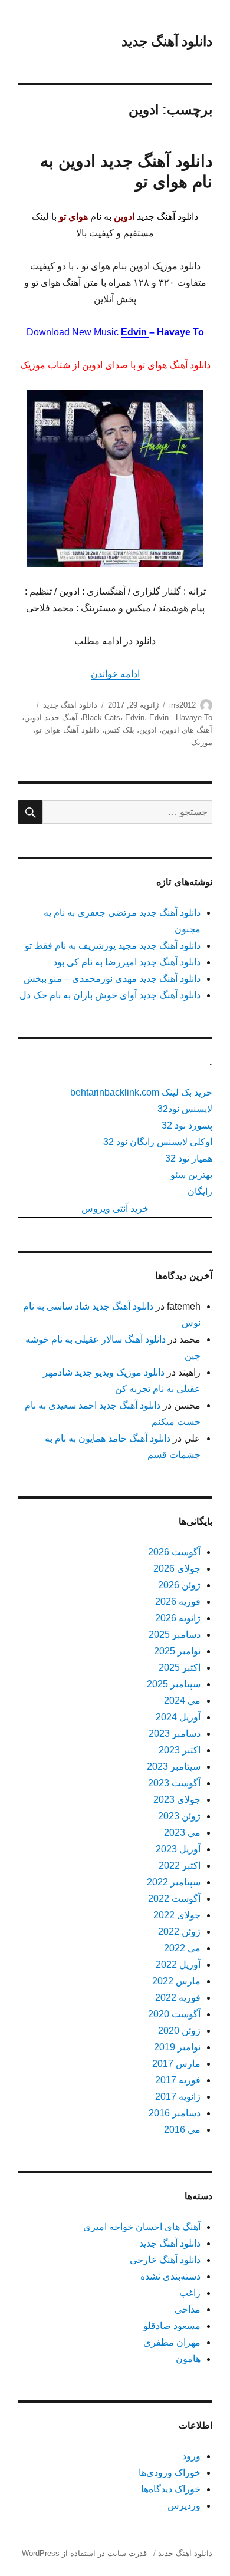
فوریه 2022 (178, 1998)
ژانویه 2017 (178, 2097)
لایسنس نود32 (185, 1109)
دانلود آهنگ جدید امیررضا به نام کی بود (127, 962)
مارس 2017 (176, 2064)
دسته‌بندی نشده (170, 2276)
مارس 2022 (176, 1981)
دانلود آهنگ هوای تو (68, 730)
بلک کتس (119, 730)
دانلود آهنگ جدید (167, 41)
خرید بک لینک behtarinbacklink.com (141, 1092)
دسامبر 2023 (175, 1734)
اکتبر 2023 (180, 1750)
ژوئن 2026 (179, 1585)
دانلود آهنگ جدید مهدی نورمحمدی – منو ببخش (112, 979)
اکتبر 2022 (180, 1866)
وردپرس (184, 2506)
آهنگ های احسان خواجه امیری (142, 2227)
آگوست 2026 (174, 1552)
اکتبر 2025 (180, 1668)
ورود (191, 2456)
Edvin (135, 332)
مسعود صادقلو (172, 2326)
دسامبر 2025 (175, 1635)
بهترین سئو (191, 1175)
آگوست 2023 (174, 1783)
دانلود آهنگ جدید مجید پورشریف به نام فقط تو (113, 946)
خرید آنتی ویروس (115, 1208)
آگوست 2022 (174, 1899)
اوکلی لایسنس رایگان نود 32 (158, 1142)
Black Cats (101, 718)
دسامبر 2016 (175, 2113)
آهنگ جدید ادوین (51, 718)
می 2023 (182, 1833)
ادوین (148, 730)
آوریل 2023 (178, 1849)
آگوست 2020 (174, 2014)
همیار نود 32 (189, 1158)
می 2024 (182, 1701)
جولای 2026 (177, 1569)
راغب (190, 2293)
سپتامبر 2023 (174, 1767)
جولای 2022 (177, 1915)
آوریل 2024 (178, 1717)
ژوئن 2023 (179, 1816)
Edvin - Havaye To (181, 718)
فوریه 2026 (178, 1602)
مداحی (188, 2309)
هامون (188, 2359)
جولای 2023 (177, 1800)
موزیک (202, 742)
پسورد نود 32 (187, 1125)
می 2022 (182, 1948)
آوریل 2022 (178, 1965)
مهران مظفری (172, 2342)
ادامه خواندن (115, 674)
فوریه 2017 (178, 2080)
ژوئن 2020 (179, 2031)
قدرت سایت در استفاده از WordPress (84, 2553)
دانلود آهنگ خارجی (165, 2260)
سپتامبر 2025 (174, 1684)
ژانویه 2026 (178, 1618)
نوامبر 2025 (177, 1651)
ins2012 (183, 705)
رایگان (200, 1191)
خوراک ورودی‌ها (170, 2473)
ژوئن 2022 (179, 1932)
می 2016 (182, 2130)
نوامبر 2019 (177, 2047)
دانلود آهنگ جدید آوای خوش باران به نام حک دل (110, 995)
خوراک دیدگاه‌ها (171, 2489)
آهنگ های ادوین (187, 730)
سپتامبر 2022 (174, 1882)
